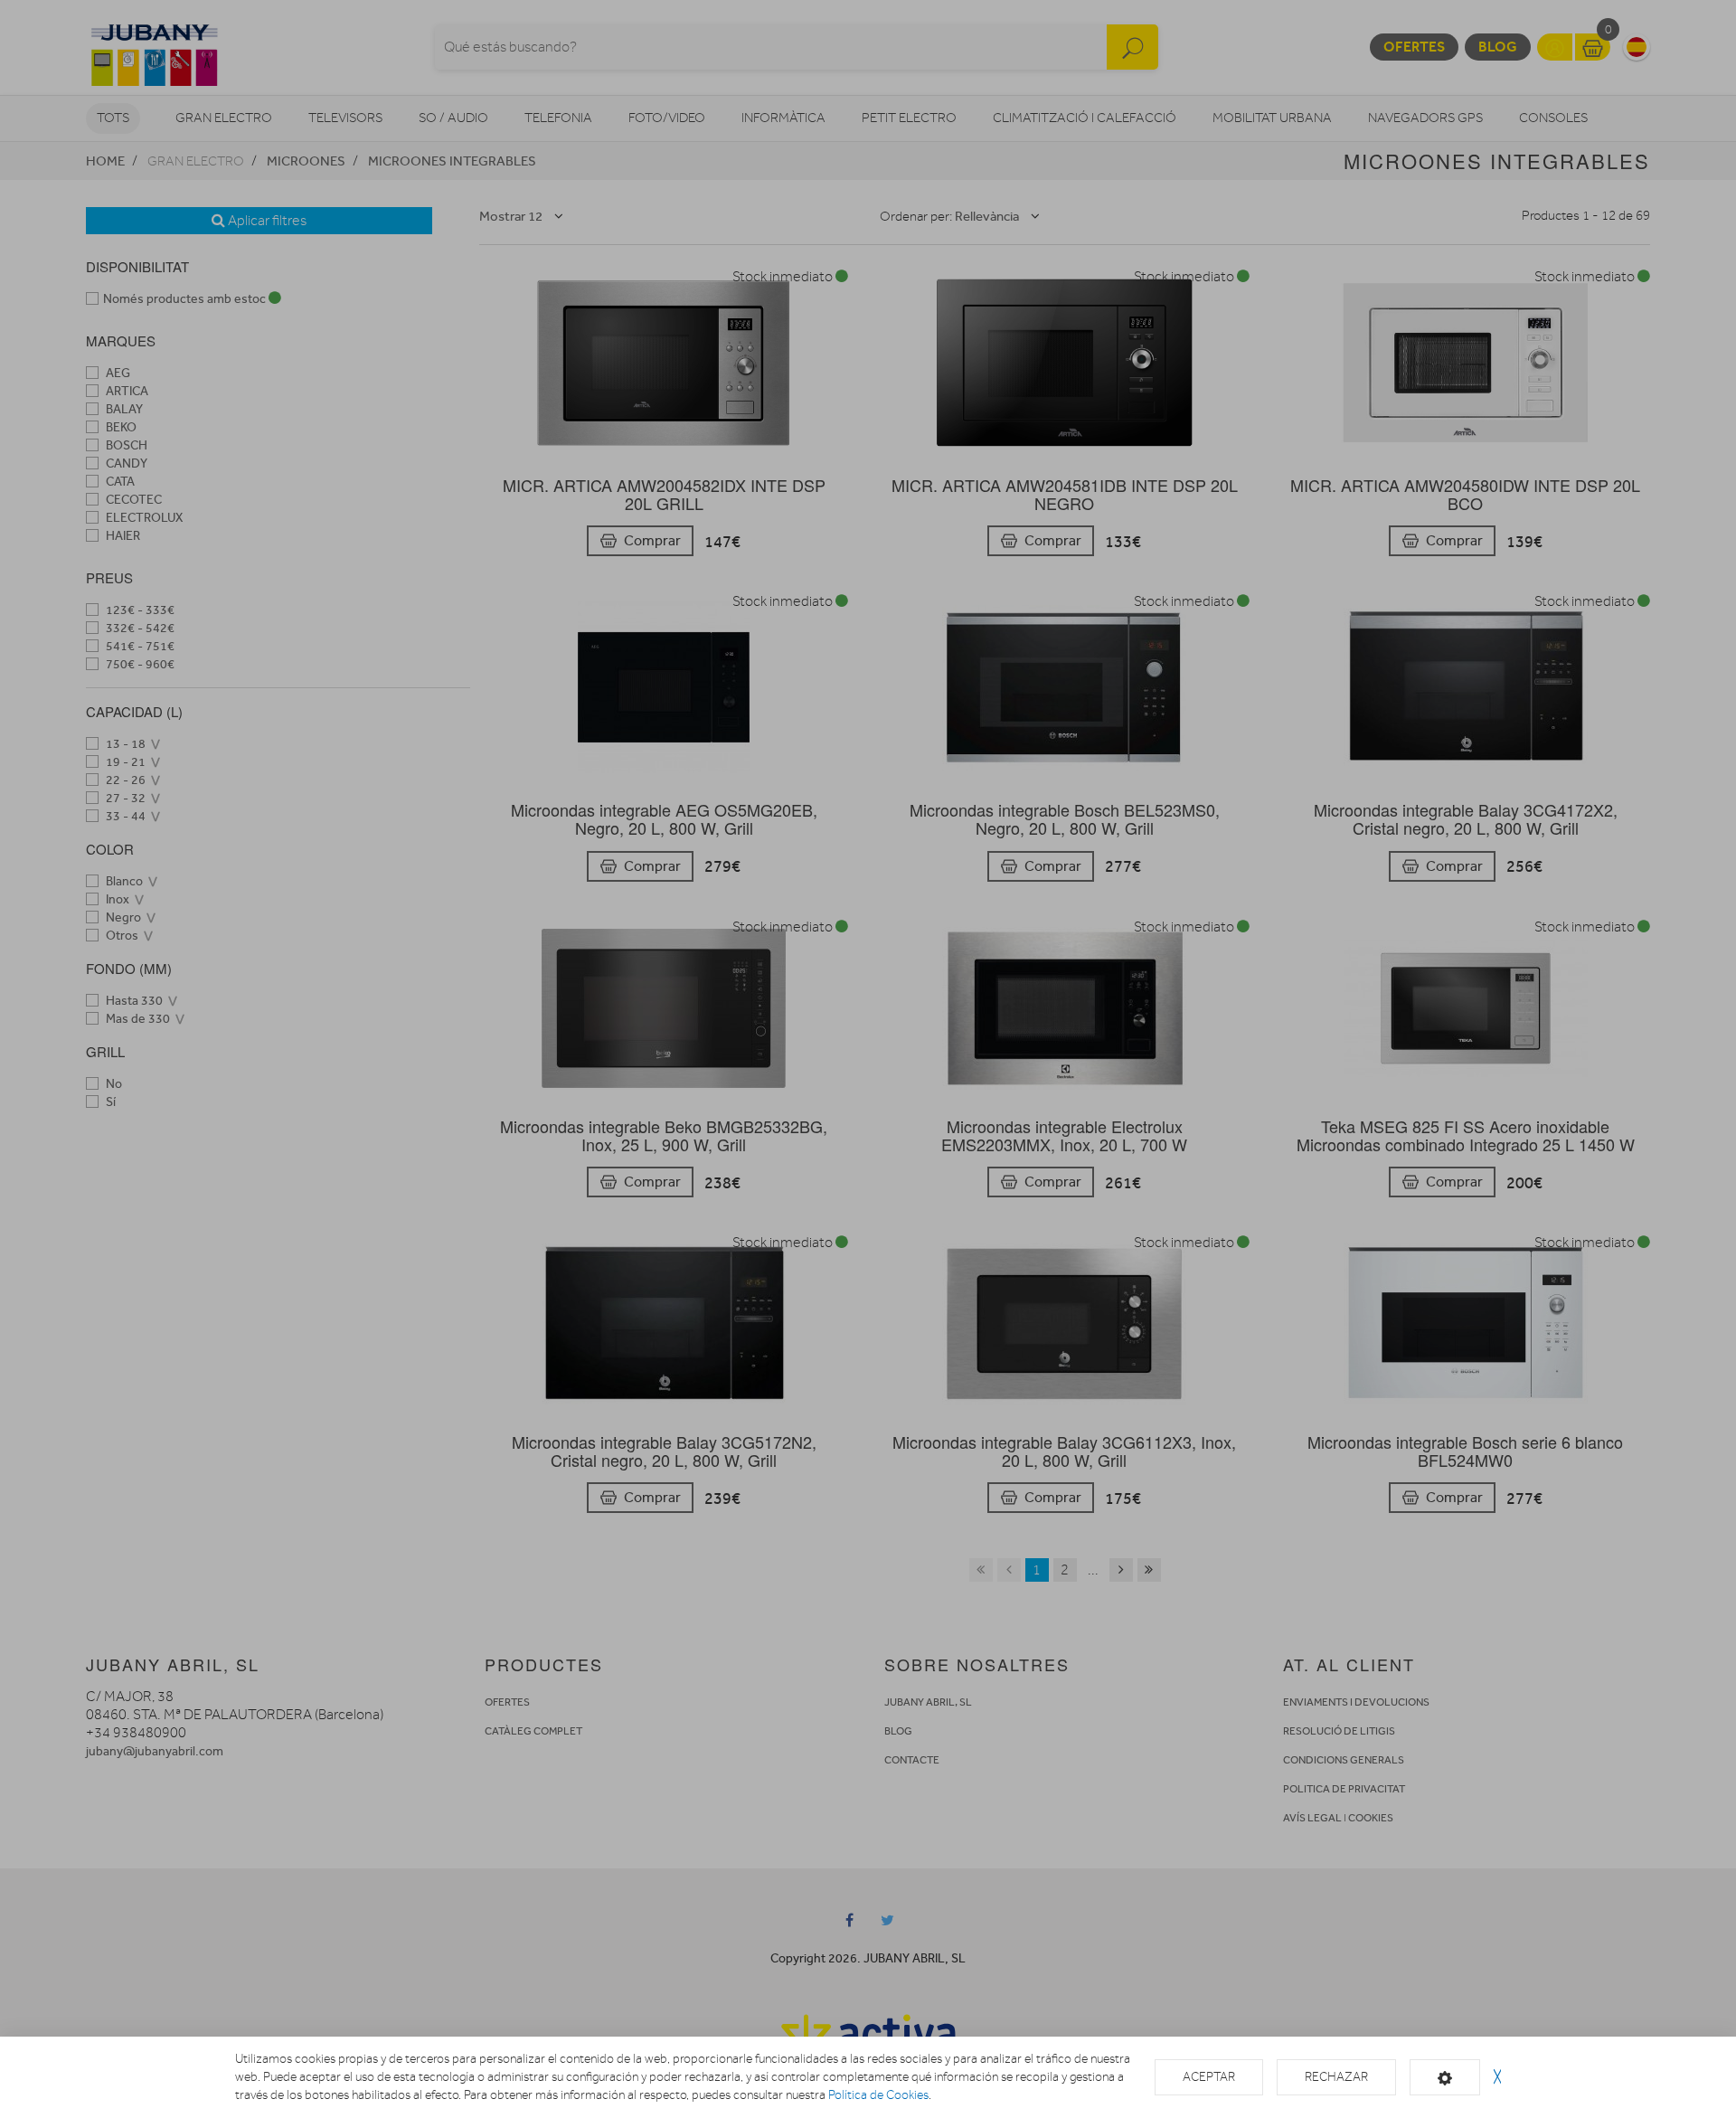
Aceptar (1209, 2077)
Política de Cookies (878, 2095)
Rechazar (1336, 2077)
